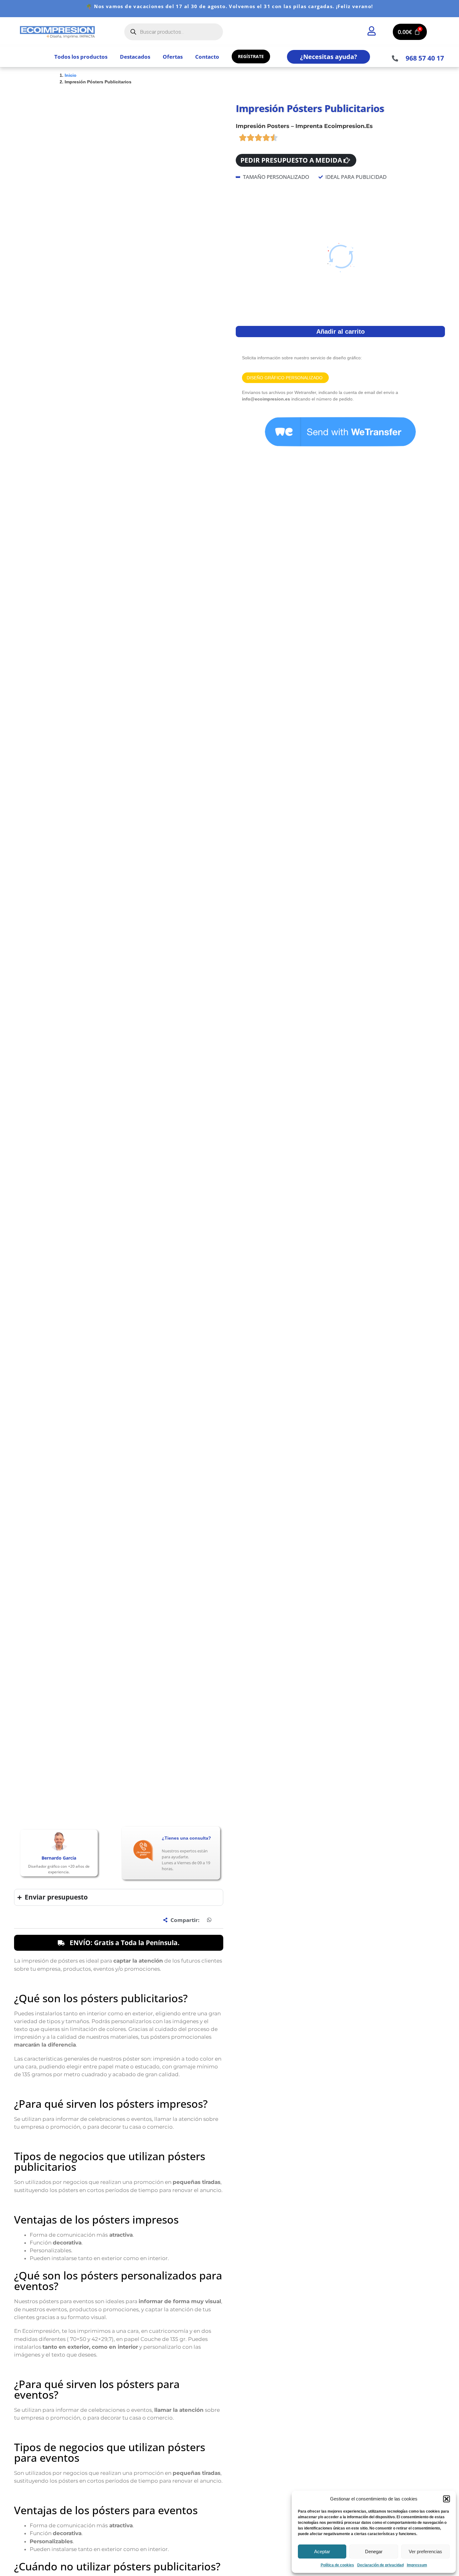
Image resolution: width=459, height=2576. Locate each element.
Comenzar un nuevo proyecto (309, 1470)
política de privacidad (258, 1389)
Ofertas (173, 57)
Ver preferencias (425, 2551)
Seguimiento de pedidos (219, 1462)
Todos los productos (81, 57)
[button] (447, 2499)
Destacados (135, 57)
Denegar (374, 2551)
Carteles (119, 1485)
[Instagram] (35, 1516)
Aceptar (322, 2551)
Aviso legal (374, 1470)
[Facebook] (22, 1516)
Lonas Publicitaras (129, 1462)
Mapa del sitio (209, 1484)
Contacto (207, 57)
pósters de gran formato (177, 1124)
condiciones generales (205, 1389)
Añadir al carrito (341, 343)
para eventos (170, 1116)
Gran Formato (125, 1477)
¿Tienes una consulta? (186, 373)
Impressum (417, 2565)
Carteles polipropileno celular (139, 1493)
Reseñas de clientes (215, 1469)
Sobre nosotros (295, 1462)
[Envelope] (47, 1516)
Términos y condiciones (387, 1477)
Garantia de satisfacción (219, 1477)
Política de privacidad (385, 1462)
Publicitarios (140, 1485)
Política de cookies (337, 2565)
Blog (284, 1485)
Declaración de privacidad (380, 2565)
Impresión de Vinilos (131, 1470)
